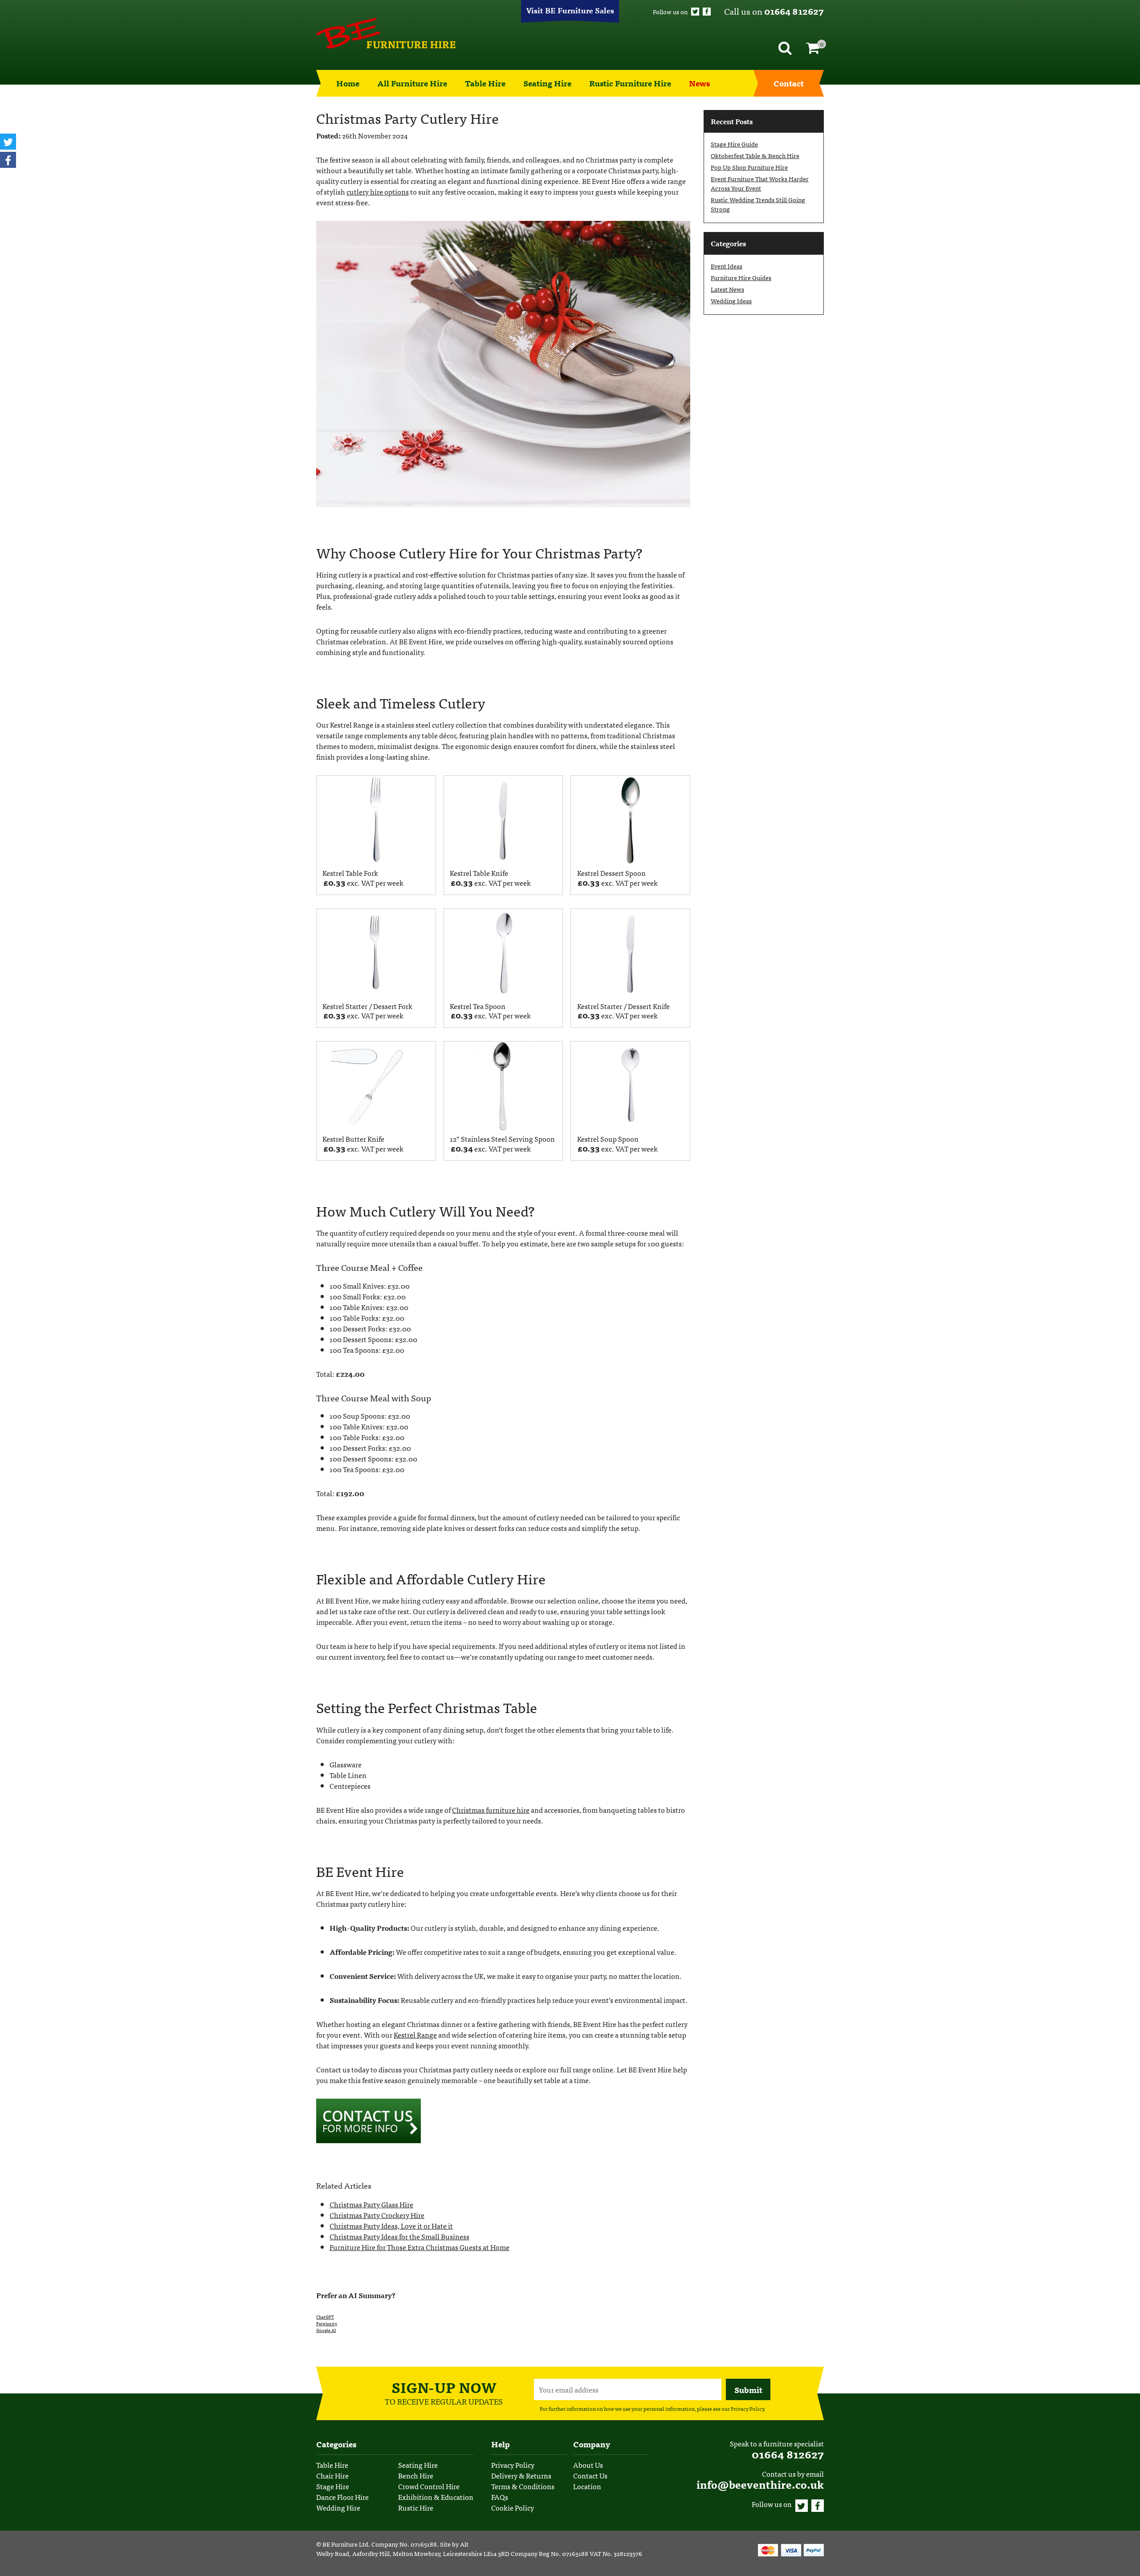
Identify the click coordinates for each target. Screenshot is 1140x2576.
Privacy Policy (747, 2409)
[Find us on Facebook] (707, 12)
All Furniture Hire (412, 83)
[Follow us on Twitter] (695, 12)
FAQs (500, 2497)
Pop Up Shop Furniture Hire (749, 167)
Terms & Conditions (523, 2486)
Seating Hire (547, 83)
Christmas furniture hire (491, 1810)
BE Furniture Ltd (345, 2544)
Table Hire (485, 83)
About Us (588, 2465)
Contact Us (590, 2475)
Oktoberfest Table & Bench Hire (755, 155)
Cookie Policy (513, 2507)
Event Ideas (727, 266)
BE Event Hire (386, 33)
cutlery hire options (378, 191)
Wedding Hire (338, 2507)
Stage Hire (333, 2486)
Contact (789, 83)
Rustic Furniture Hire (630, 83)
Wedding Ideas (731, 301)
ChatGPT (325, 2317)
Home (348, 83)
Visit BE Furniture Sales (570, 10)
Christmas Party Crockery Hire (377, 2215)
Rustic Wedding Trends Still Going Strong (758, 204)
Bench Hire (416, 2475)
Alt (464, 2544)
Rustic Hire (416, 2507)
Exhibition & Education (436, 2497)
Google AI (326, 2330)
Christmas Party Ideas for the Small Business (399, 2236)
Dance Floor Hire (342, 2497)
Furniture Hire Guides (741, 277)
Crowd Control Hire (429, 2486)
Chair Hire (332, 2475)
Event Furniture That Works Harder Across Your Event (760, 183)
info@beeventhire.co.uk (760, 2484)
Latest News (727, 289)
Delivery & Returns (521, 2475)
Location (587, 2486)
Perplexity (327, 2324)
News (699, 83)
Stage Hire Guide (734, 144)
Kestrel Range (415, 2035)
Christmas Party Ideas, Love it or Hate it (391, 2226)
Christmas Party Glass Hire (371, 2204)
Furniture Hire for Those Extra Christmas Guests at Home (419, 2247)
